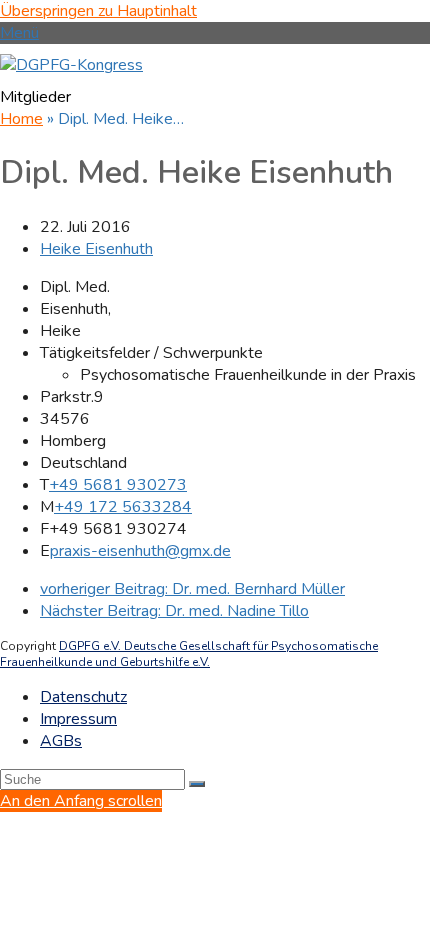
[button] (19, 33)
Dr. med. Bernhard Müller (192, 589)
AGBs (61, 741)
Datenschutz (83, 697)
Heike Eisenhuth (96, 249)
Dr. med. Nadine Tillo (174, 611)
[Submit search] (197, 784)
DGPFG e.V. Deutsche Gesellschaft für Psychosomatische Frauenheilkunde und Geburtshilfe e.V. (189, 654)
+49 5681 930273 (118, 485)
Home (21, 119)
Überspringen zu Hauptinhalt (98, 11)
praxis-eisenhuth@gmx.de (140, 551)
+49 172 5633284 (123, 507)
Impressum (78, 719)
